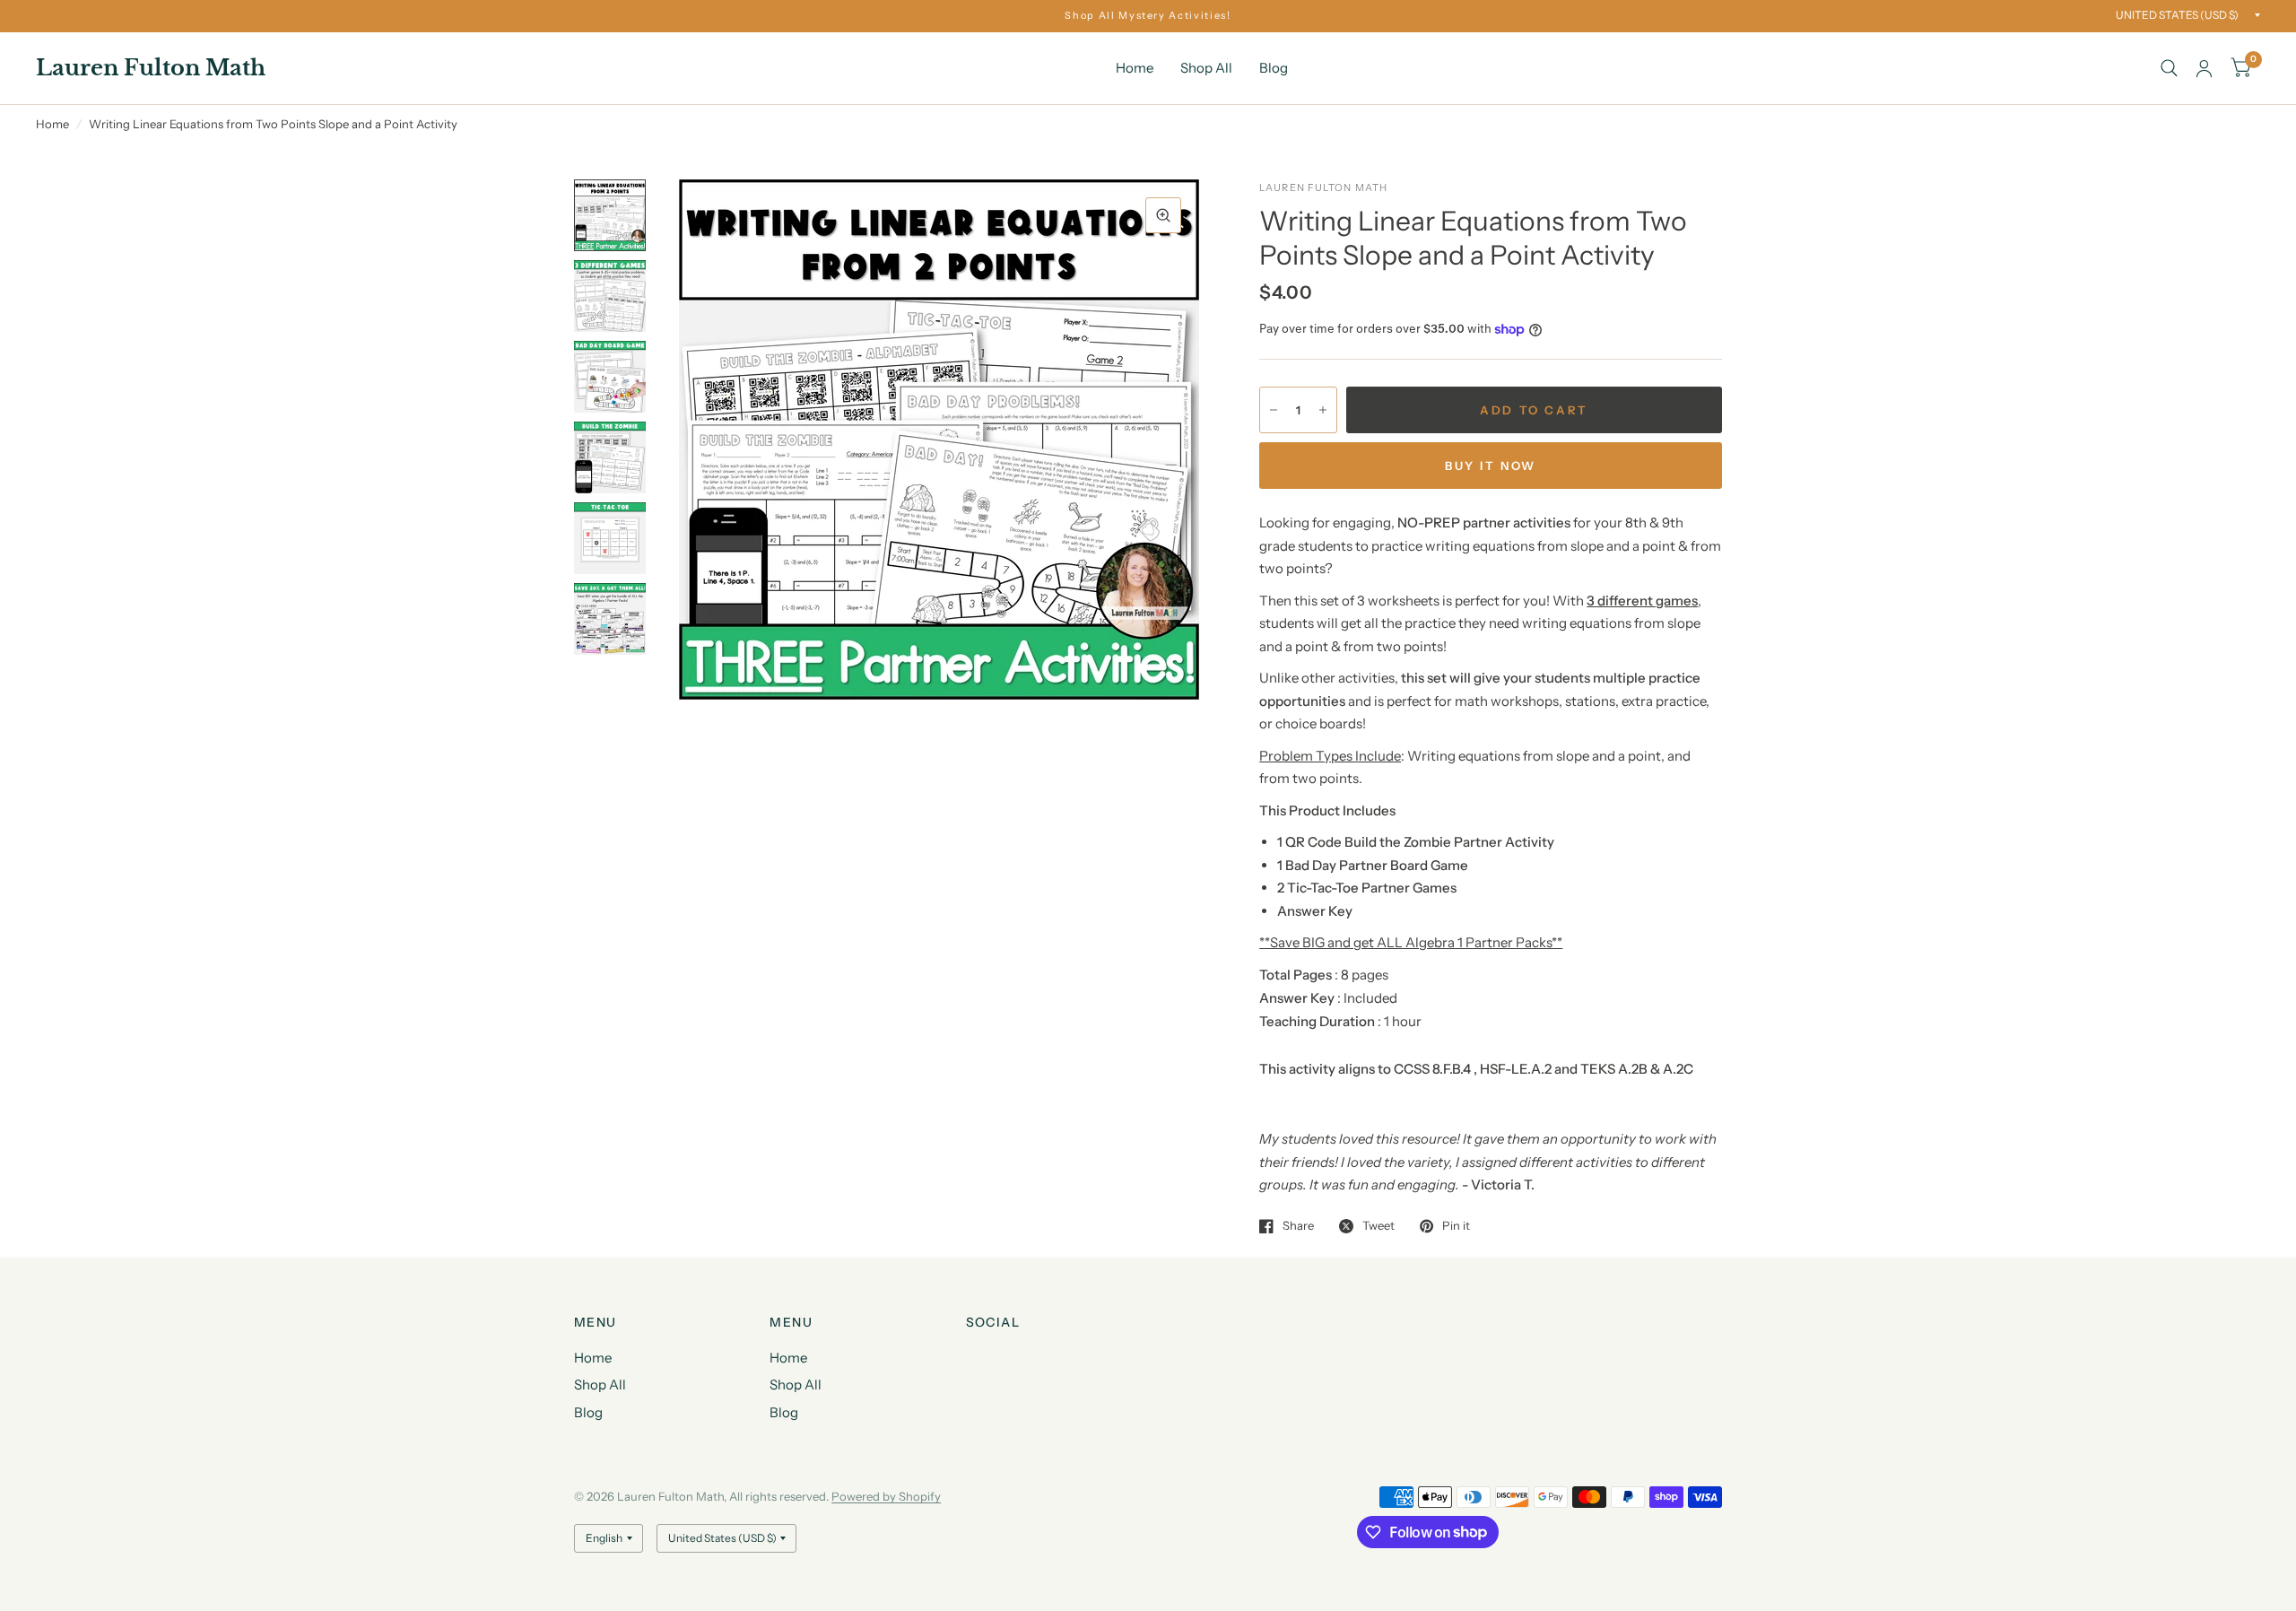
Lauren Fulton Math (151, 68)
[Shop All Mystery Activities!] (1148, 16)
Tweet (1378, 1226)
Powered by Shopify (886, 1496)
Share (1298, 1226)
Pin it (1456, 1226)
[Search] (2169, 68)
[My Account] (2204, 68)
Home (1135, 68)
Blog (1274, 68)
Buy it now (1491, 466)
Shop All (1206, 68)
